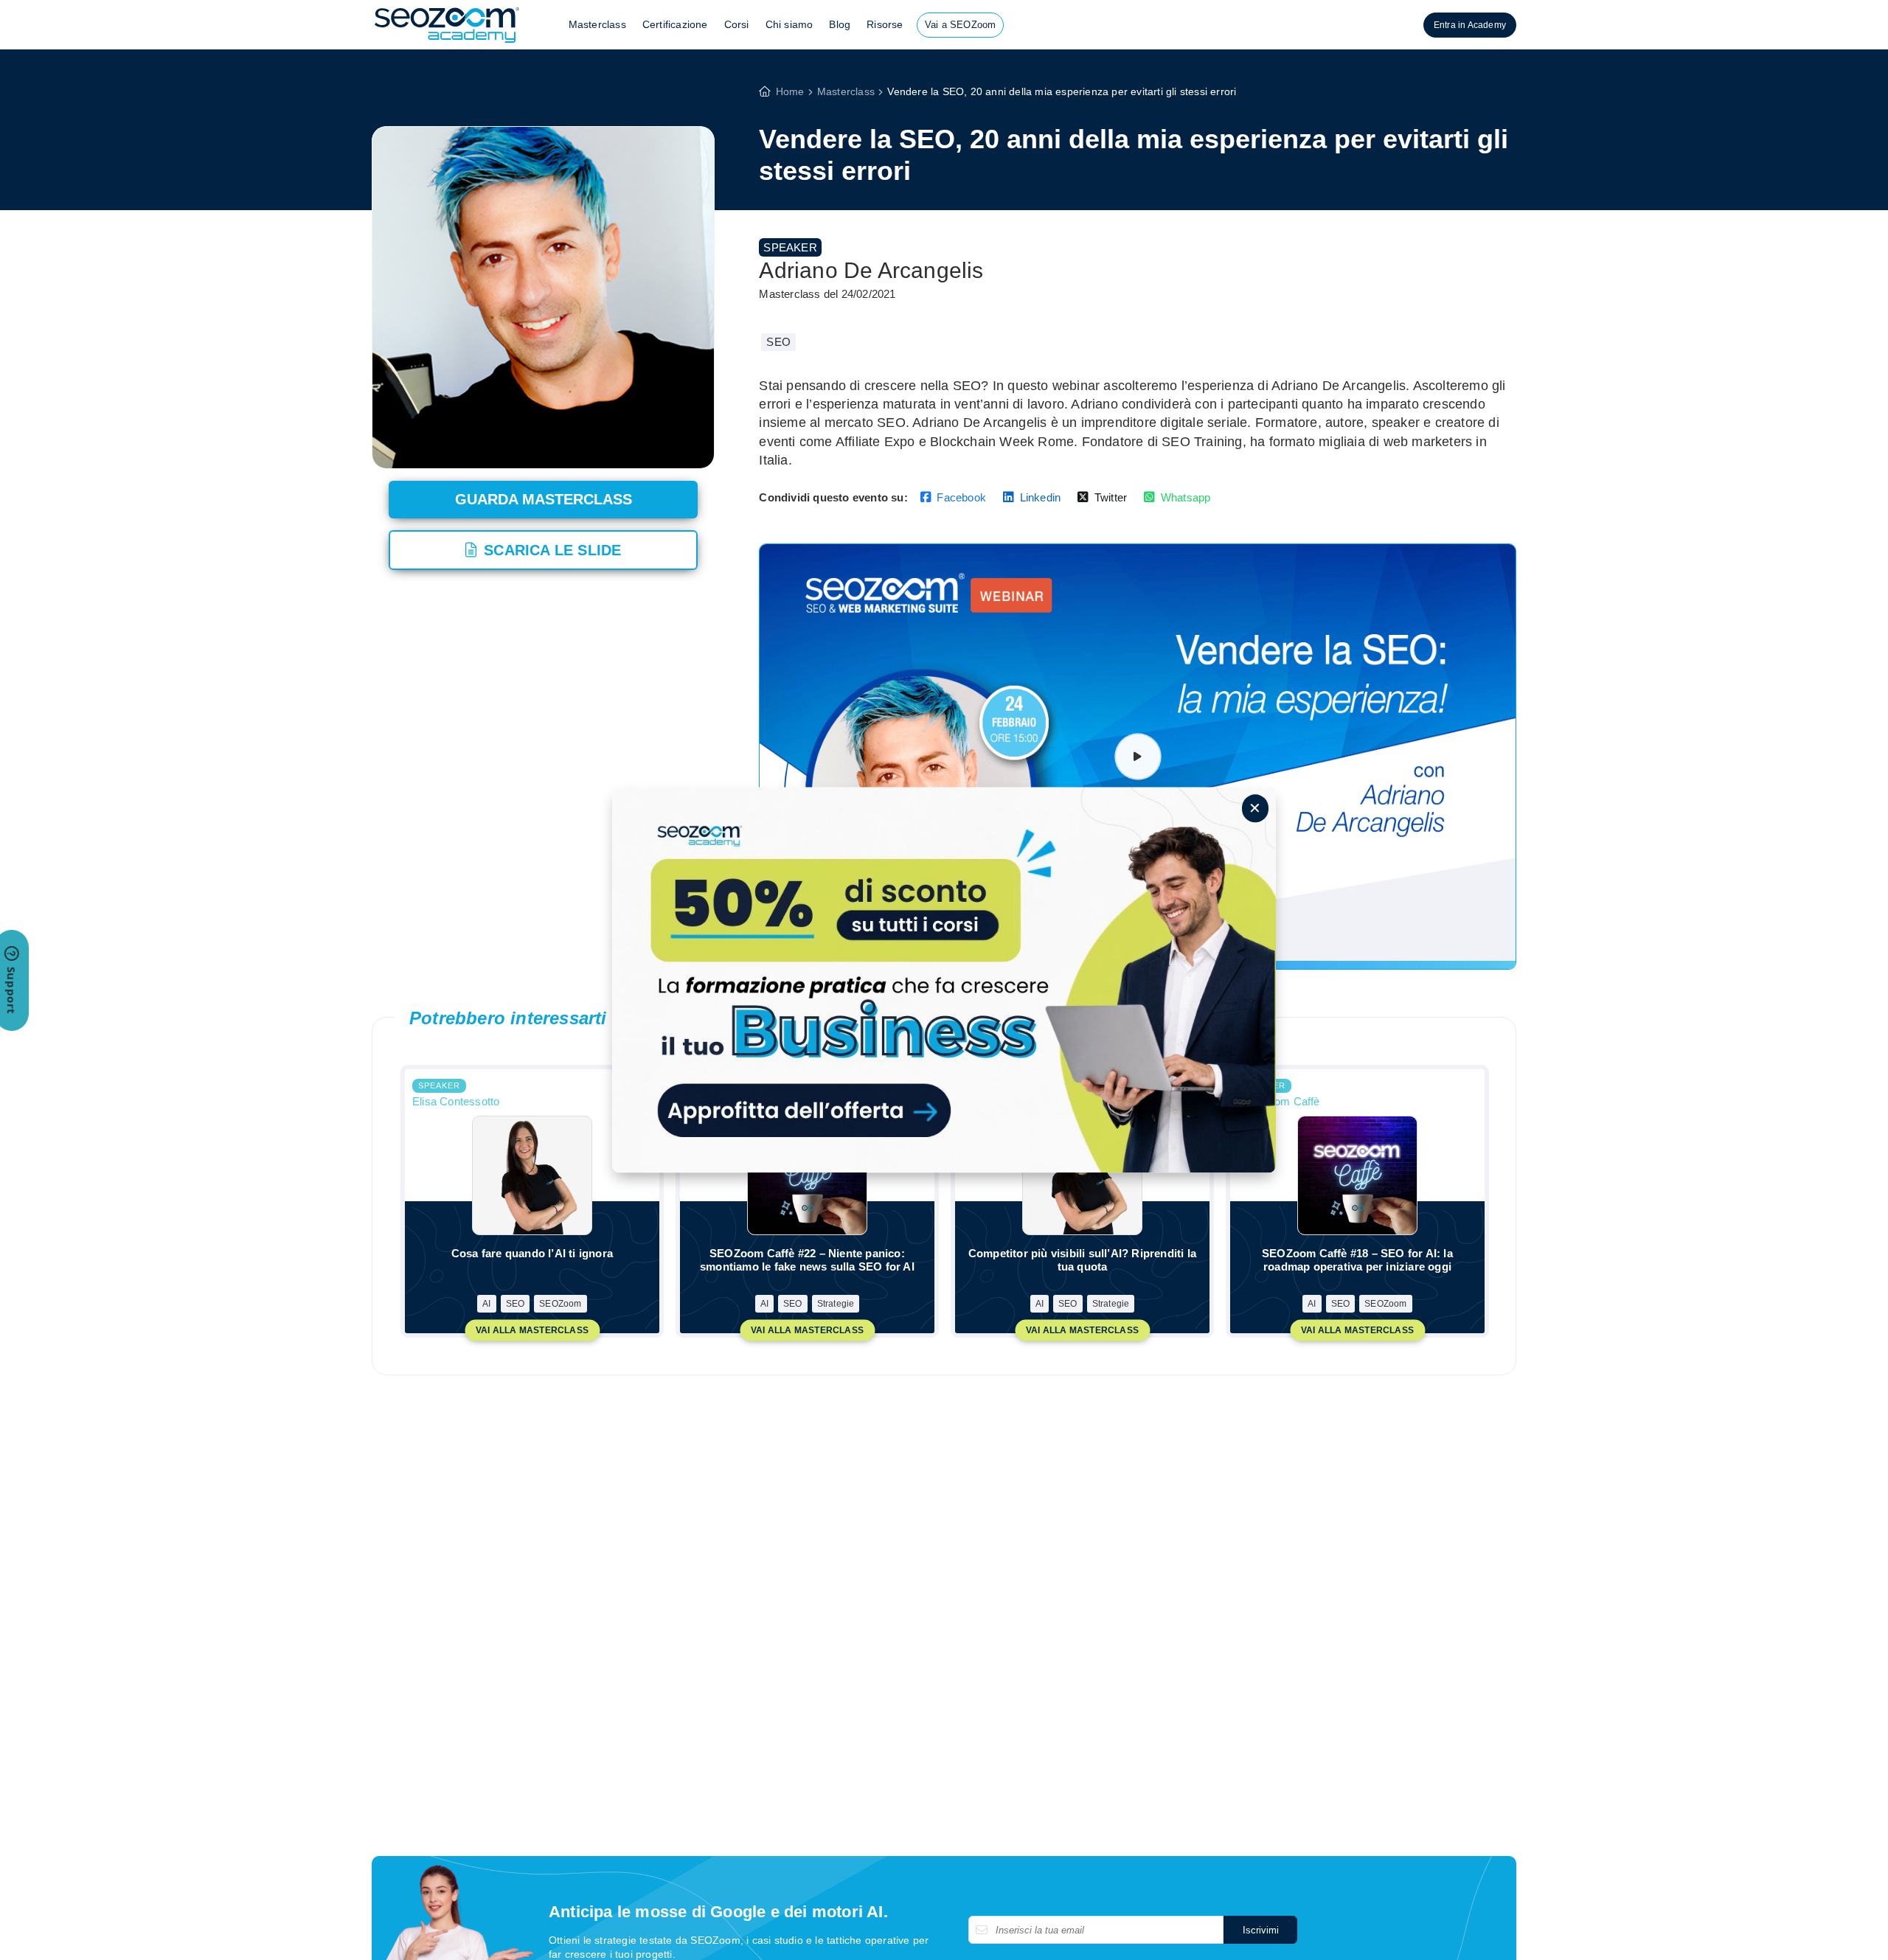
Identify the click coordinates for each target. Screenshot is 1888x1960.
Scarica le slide (552, 550)
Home (790, 91)
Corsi (737, 24)
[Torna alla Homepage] (447, 42)
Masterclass (597, 24)
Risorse (885, 24)
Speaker (790, 247)
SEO (778, 342)
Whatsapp (1186, 497)
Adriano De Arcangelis (871, 270)
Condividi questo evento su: (833, 497)
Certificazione (675, 24)
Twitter (1111, 497)
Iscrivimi (1261, 1930)
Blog (840, 24)
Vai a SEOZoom (961, 25)
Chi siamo (789, 24)
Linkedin (1041, 497)
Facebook (961, 497)
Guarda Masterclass (544, 499)
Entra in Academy (1470, 25)
